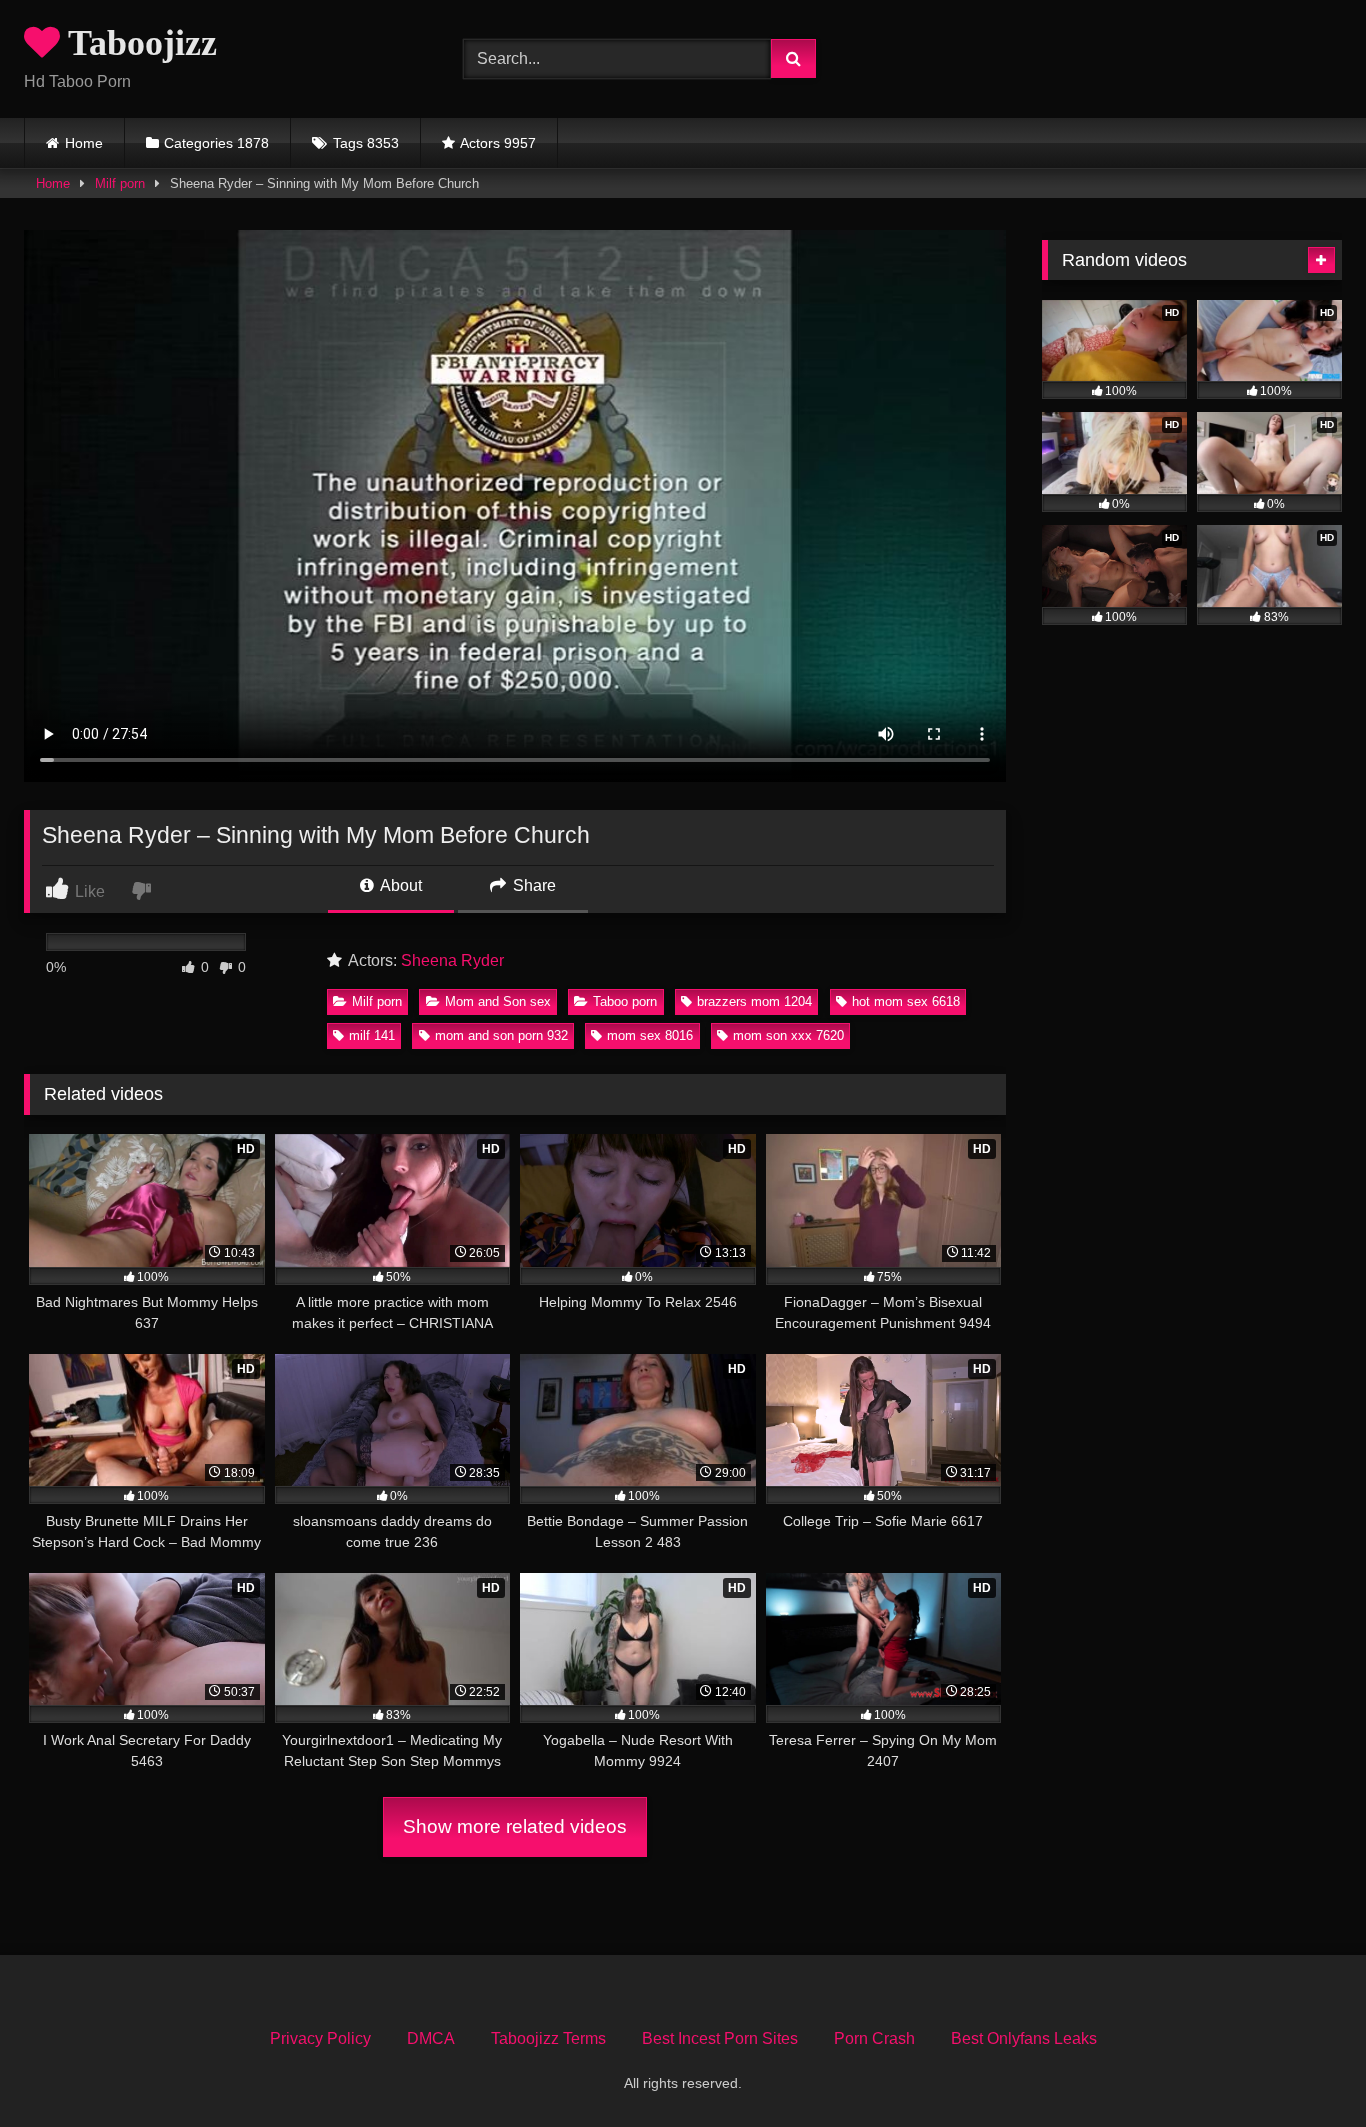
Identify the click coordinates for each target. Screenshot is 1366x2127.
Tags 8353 (366, 143)
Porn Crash (874, 2038)
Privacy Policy (320, 2038)
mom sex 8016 (650, 1035)
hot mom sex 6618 (906, 1001)
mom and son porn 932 (501, 1035)
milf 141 (372, 1035)
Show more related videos (515, 1826)
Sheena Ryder (452, 960)
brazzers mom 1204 (754, 1001)
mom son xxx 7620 (788, 1035)
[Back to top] (1304, 2067)
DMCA (431, 2038)
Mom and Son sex (498, 1001)
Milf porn (120, 183)
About (399, 885)
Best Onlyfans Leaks (1024, 2038)
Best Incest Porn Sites (720, 2038)
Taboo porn (625, 1001)
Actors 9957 (498, 143)
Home (84, 143)
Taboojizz (138, 43)
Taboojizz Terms (548, 2038)
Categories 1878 (216, 143)
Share (532, 885)
